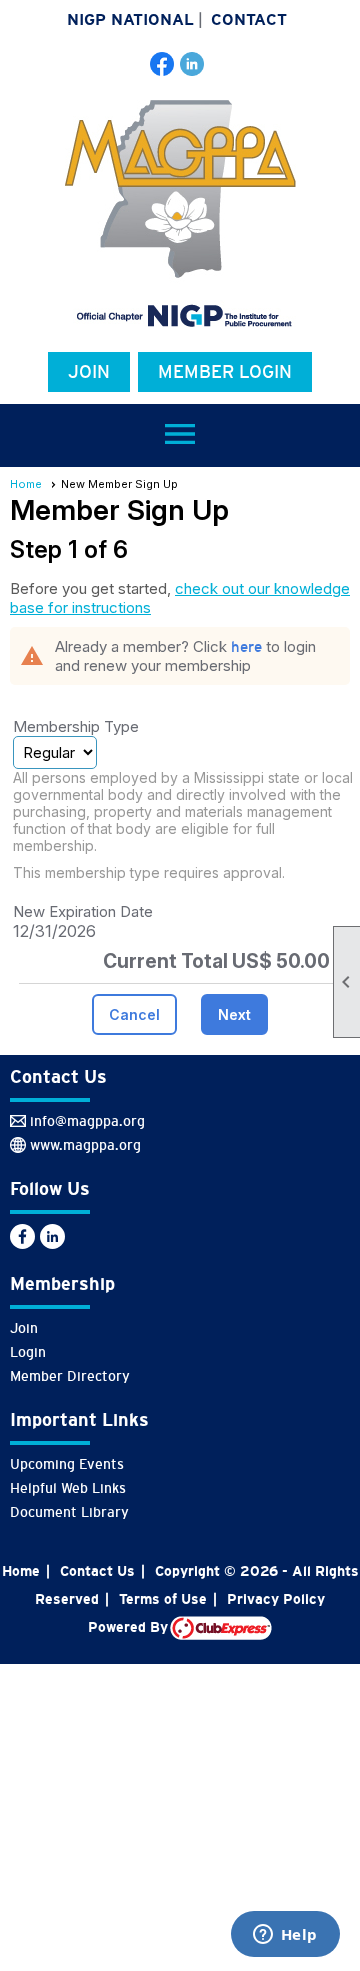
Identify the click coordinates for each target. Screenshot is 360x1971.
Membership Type (76, 726)
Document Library (69, 1512)
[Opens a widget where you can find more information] (285, 1936)
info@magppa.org (87, 1121)
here (246, 646)
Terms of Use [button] (163, 1599)
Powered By (129, 1627)
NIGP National (130, 19)
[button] (134, 1014)
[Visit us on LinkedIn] (192, 64)
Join (89, 372)
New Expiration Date (83, 911)
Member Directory (70, 1376)
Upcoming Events (67, 1464)
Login (28, 1352)
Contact (249, 19)
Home (26, 484)
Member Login (225, 372)
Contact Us (97, 1571)
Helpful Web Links (68, 1488)
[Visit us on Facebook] (162, 64)
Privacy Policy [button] (276, 1599)
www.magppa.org (85, 1145)
